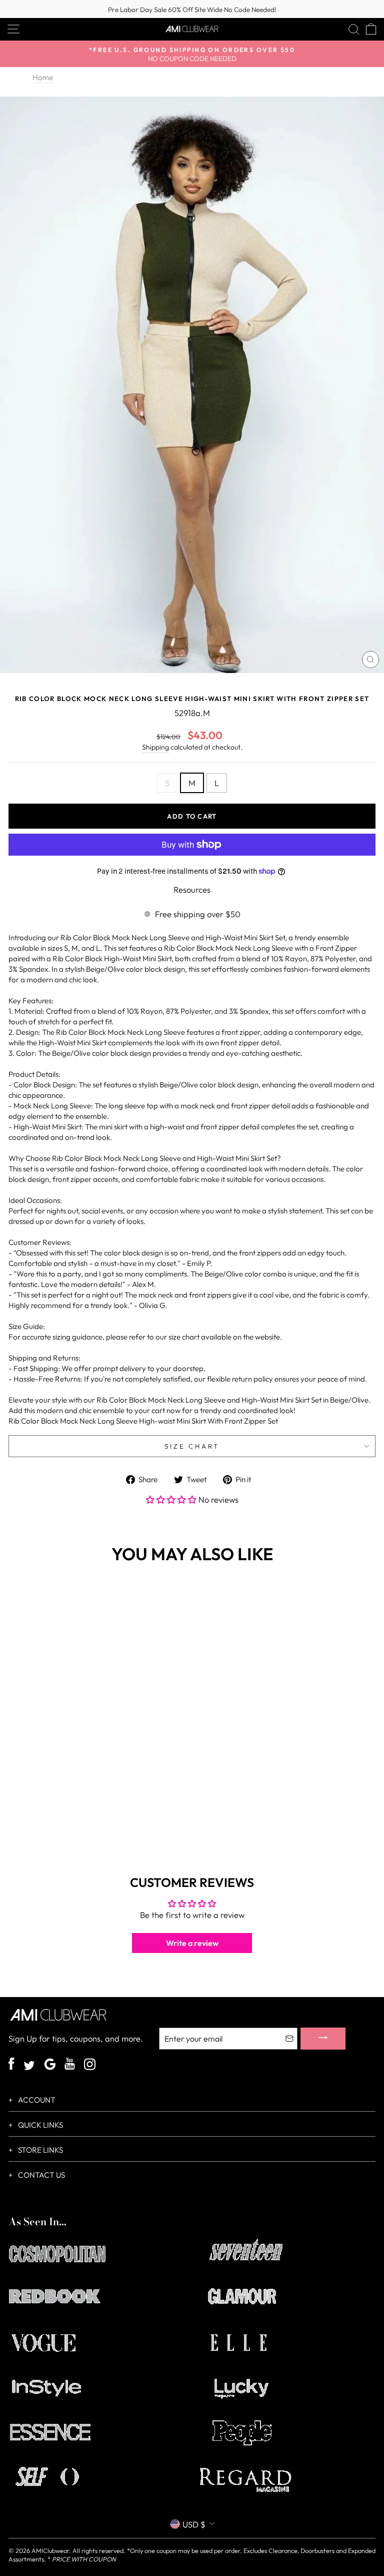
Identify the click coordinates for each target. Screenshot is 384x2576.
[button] (172, 1499)
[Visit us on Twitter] (29, 2067)
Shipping (155, 747)
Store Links (40, 2150)
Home (43, 77)
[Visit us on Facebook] (11, 2065)
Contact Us (41, 2175)
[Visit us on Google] (50, 2065)
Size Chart (192, 1446)
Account (36, 2100)
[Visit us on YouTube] (70, 2065)
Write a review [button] (192, 1943)
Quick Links (40, 2125)
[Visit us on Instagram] (90, 2065)
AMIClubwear (50, 2550)
